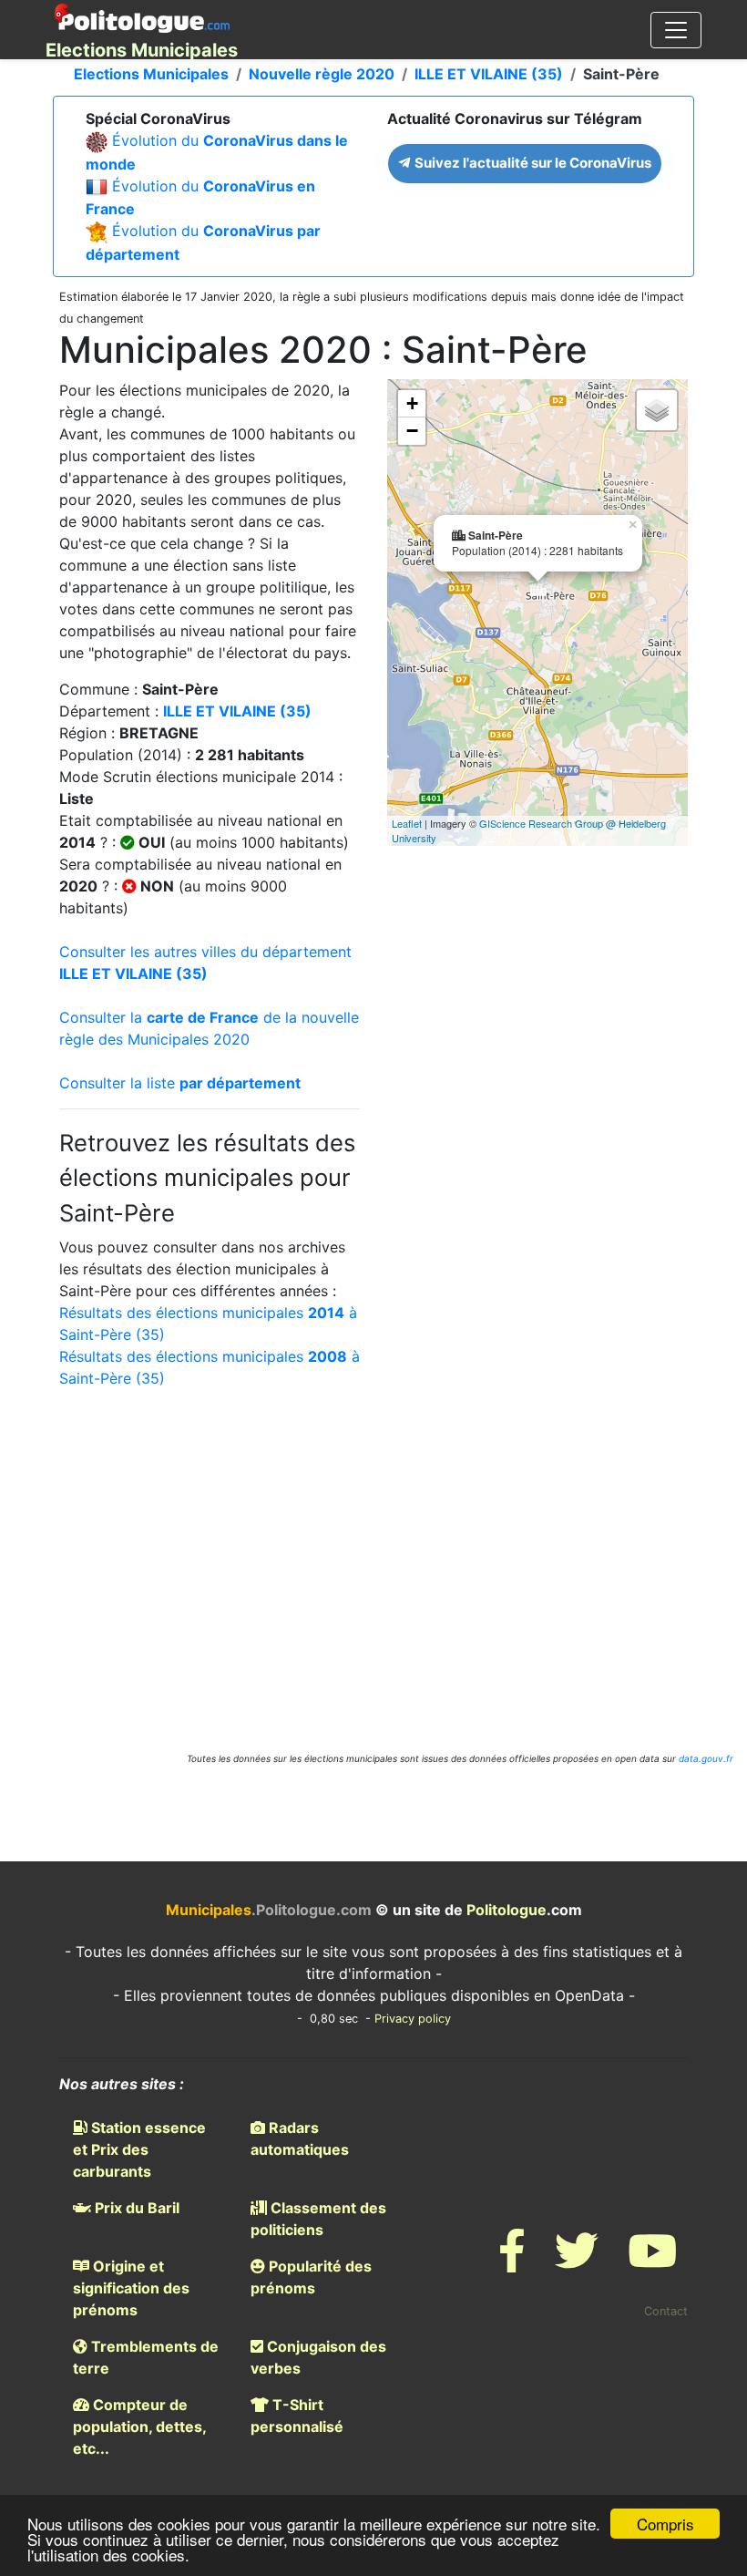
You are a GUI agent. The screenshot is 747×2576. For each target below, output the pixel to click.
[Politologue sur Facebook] (512, 2262)
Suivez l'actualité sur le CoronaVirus (532, 162)
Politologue (507, 1910)
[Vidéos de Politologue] (652, 2262)
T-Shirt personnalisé (297, 2416)
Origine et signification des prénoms (131, 2288)
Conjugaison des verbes (318, 2357)
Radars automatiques (300, 2138)
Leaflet (407, 823)
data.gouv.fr (706, 1758)
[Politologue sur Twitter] (577, 2262)
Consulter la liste (180, 1083)
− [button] (412, 431)
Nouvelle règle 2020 (322, 74)
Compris (665, 2524)
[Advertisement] (373, 1553)
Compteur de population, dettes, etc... (139, 2427)
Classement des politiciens (318, 2219)
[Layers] (657, 410)
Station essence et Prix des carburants (139, 2149)
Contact (666, 2311)
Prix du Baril (135, 2208)
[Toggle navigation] (676, 30)
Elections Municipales (151, 74)
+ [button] (412, 403)
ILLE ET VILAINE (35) (489, 74)
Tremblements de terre (146, 2357)
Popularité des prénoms (311, 2277)
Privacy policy (413, 2019)
